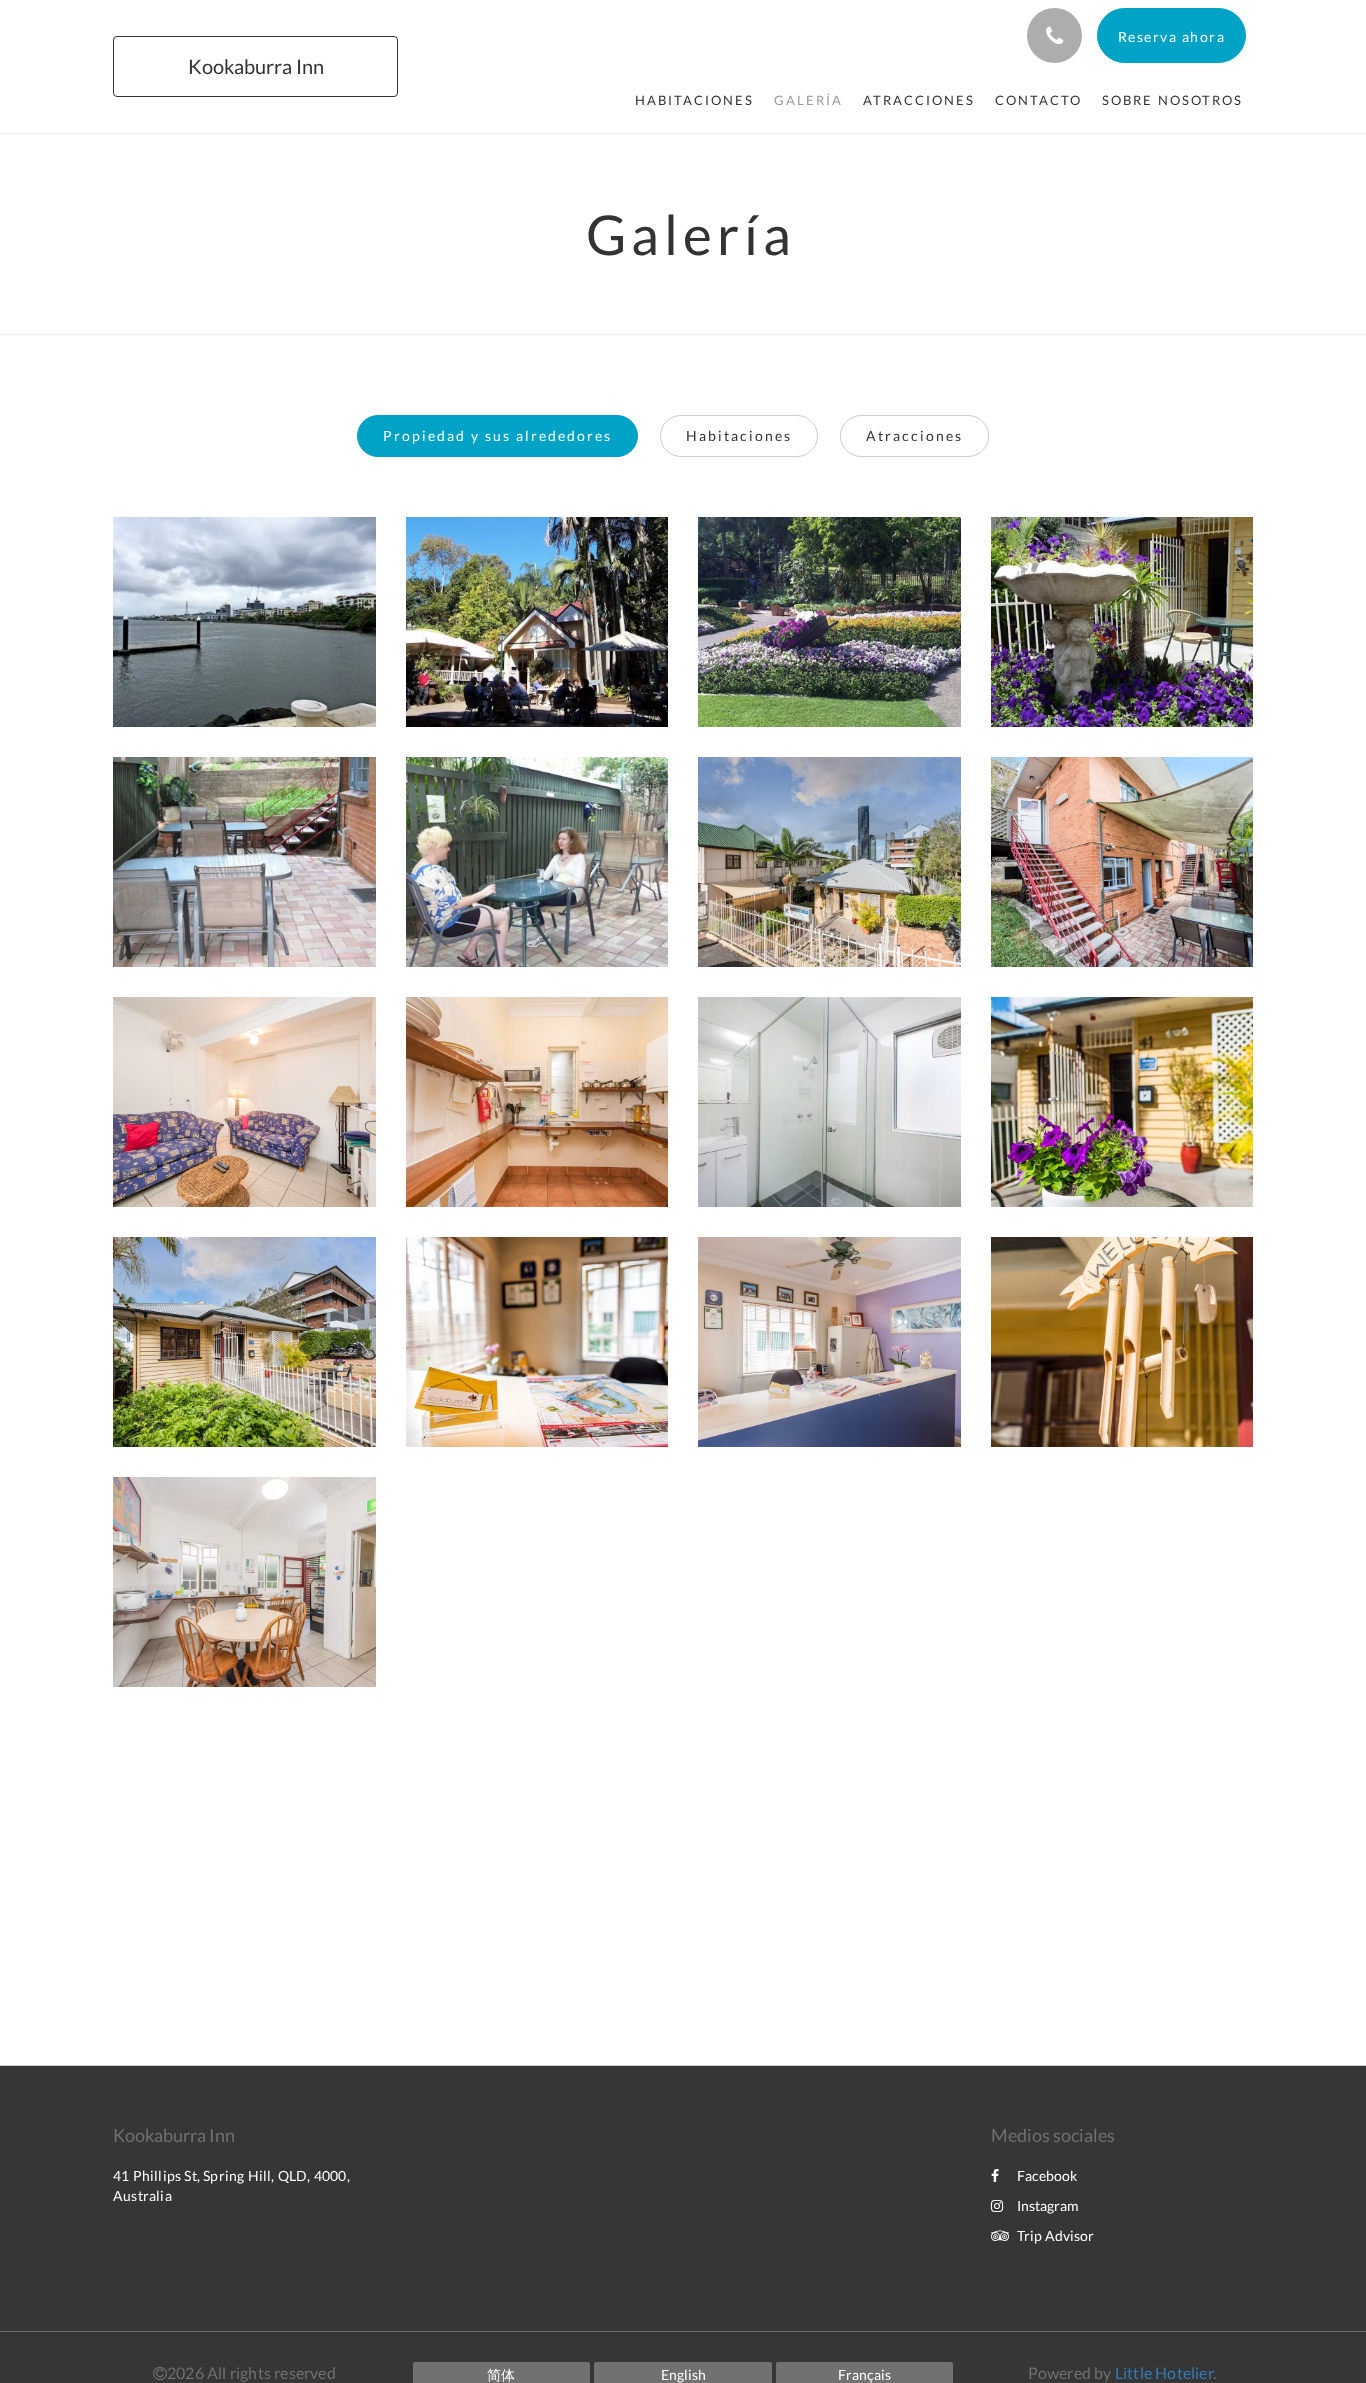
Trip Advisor (1055, 2235)
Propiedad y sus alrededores (497, 435)
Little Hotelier (1164, 2372)
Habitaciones (739, 435)
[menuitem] (694, 100)
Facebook (1047, 2175)
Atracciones (914, 435)
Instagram (1048, 2205)
